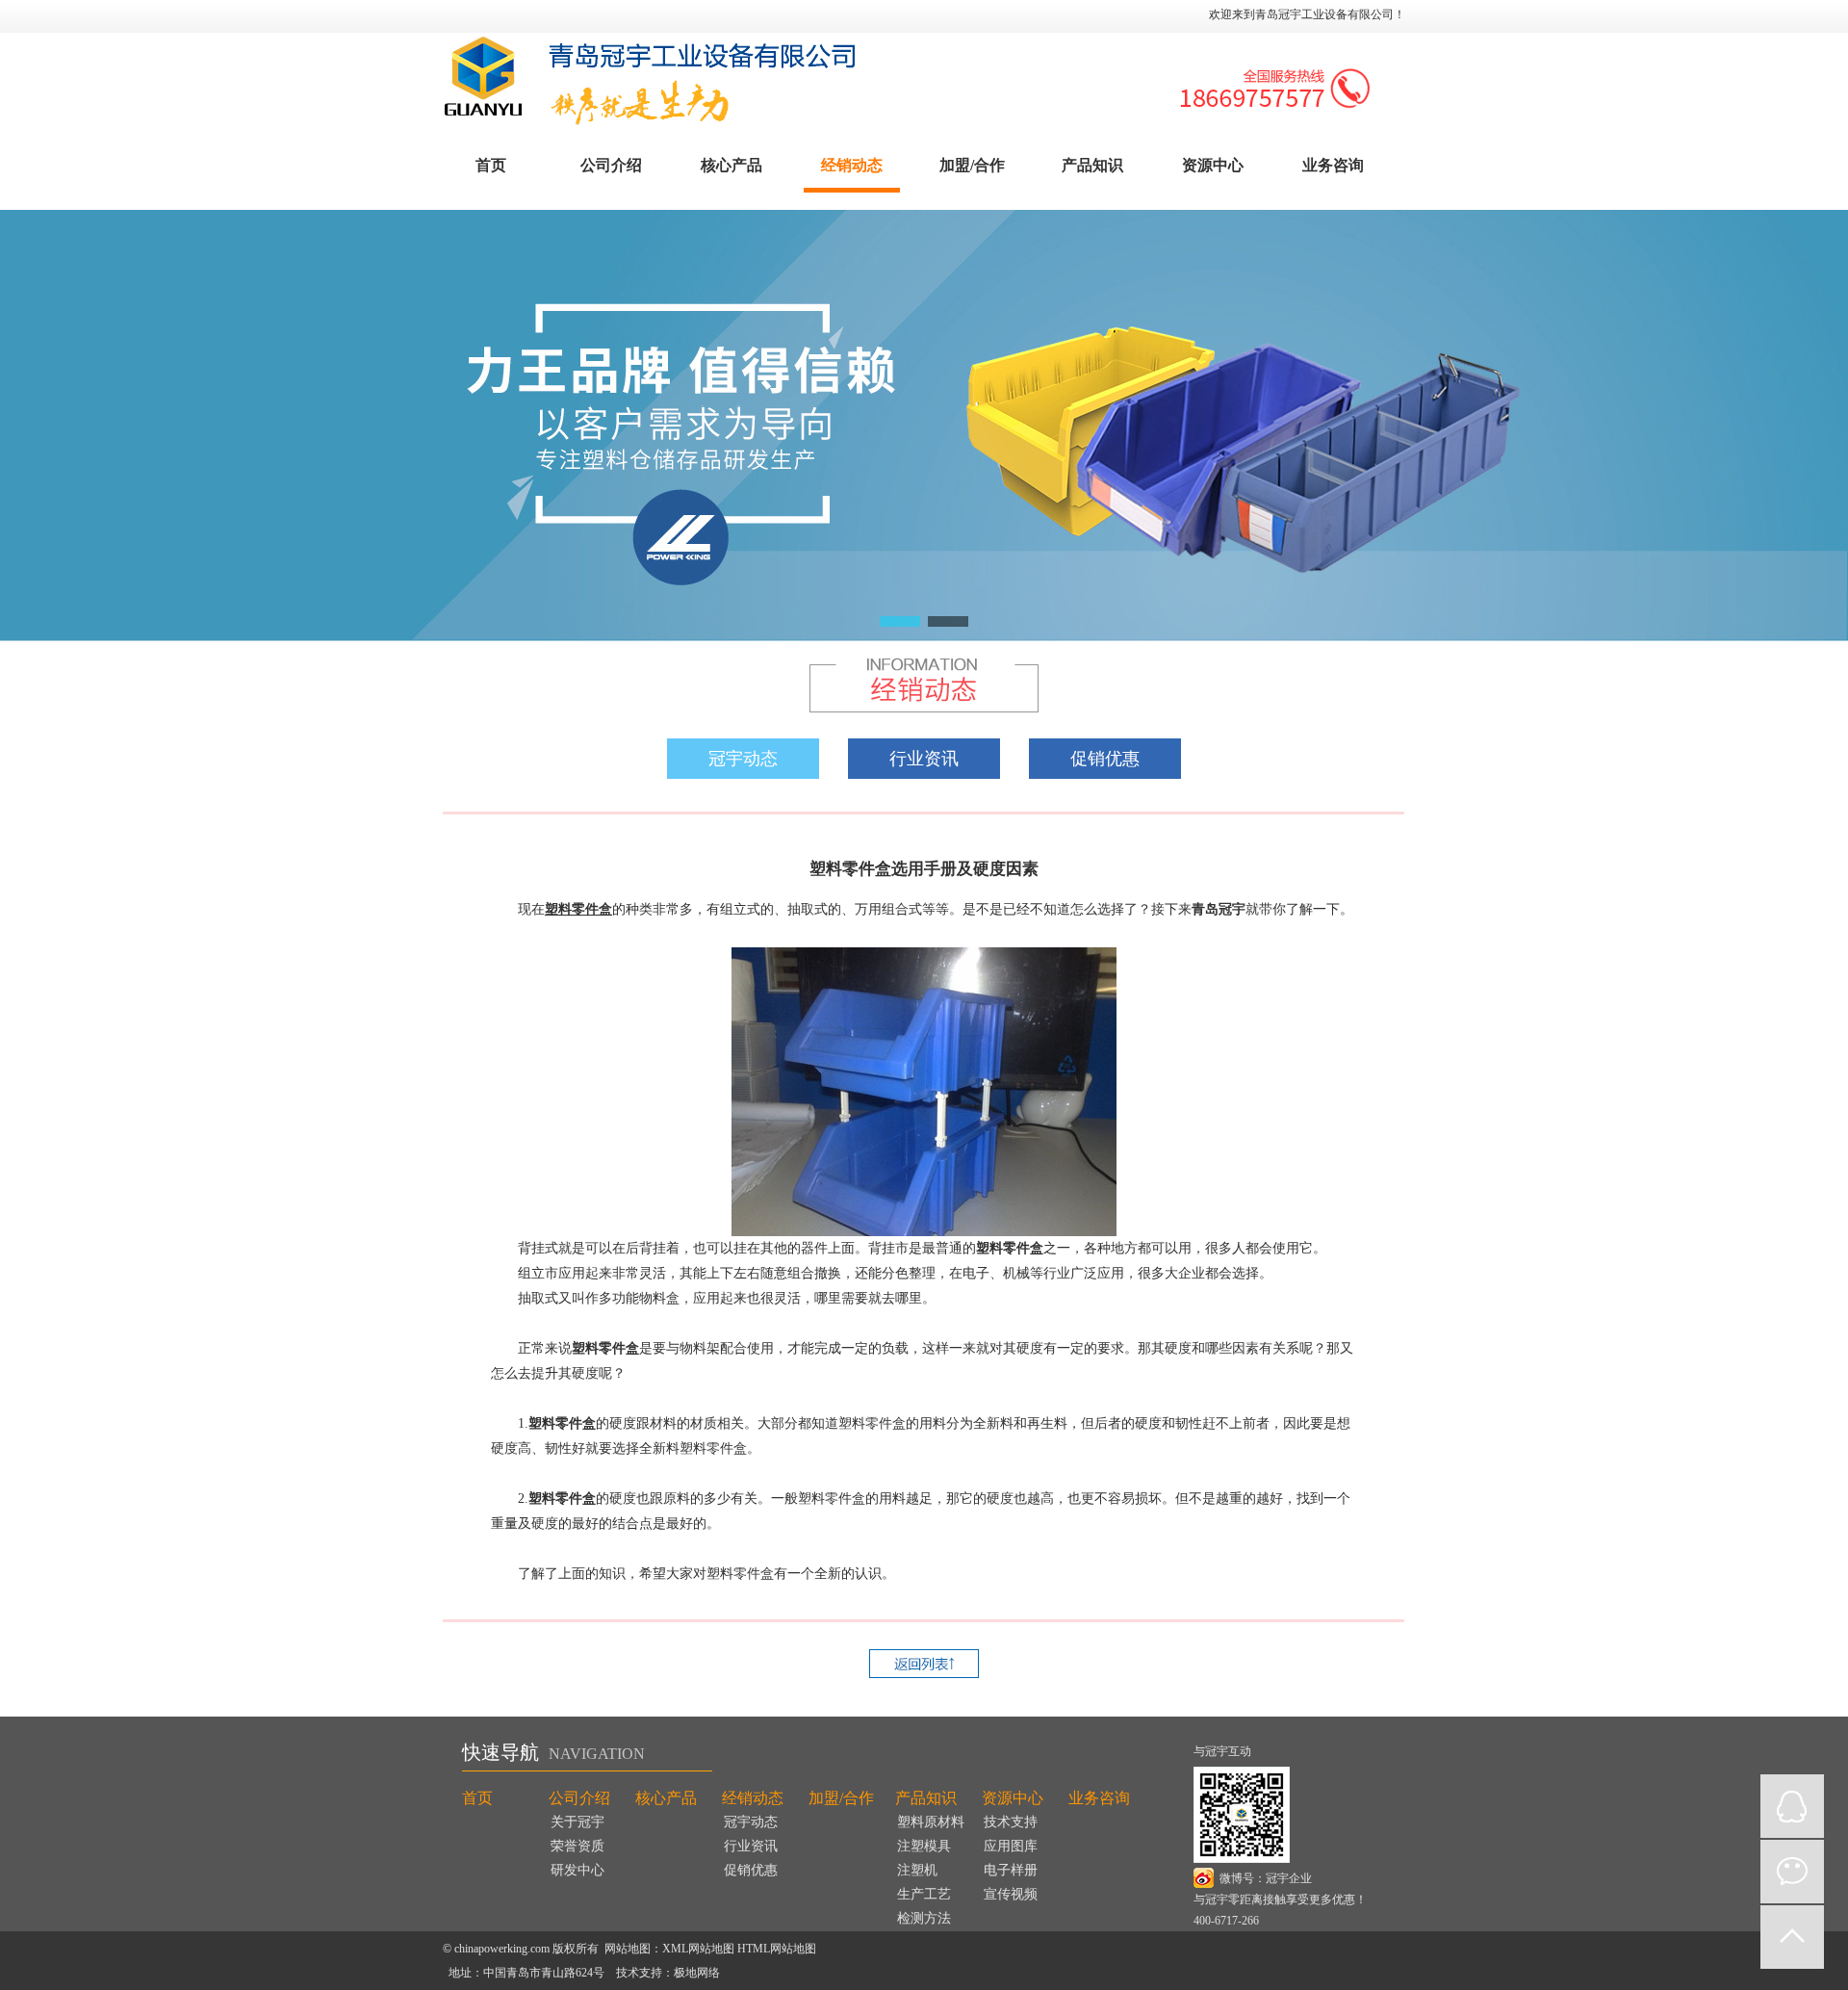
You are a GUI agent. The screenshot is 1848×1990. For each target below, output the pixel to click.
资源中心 (1213, 165)
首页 (491, 165)
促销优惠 (1105, 759)
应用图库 (1011, 1846)
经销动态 (852, 165)
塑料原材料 (931, 1822)
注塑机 (917, 1870)
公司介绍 (611, 165)
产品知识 (1092, 165)
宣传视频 (1011, 1894)
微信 (1792, 1872)
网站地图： (633, 1949)
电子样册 (1011, 1870)
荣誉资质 (577, 1846)
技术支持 (1011, 1822)
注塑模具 (924, 1846)
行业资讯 (924, 759)
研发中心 (577, 1870)
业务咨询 (1333, 165)
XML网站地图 (698, 1949)
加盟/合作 (972, 165)
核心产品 (731, 165)
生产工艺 (924, 1894)
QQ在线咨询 (1792, 1806)
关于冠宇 (577, 1822)
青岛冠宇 (1219, 909)
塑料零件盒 (578, 909)
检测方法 (924, 1918)
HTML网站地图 (777, 1949)
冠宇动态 (743, 759)
